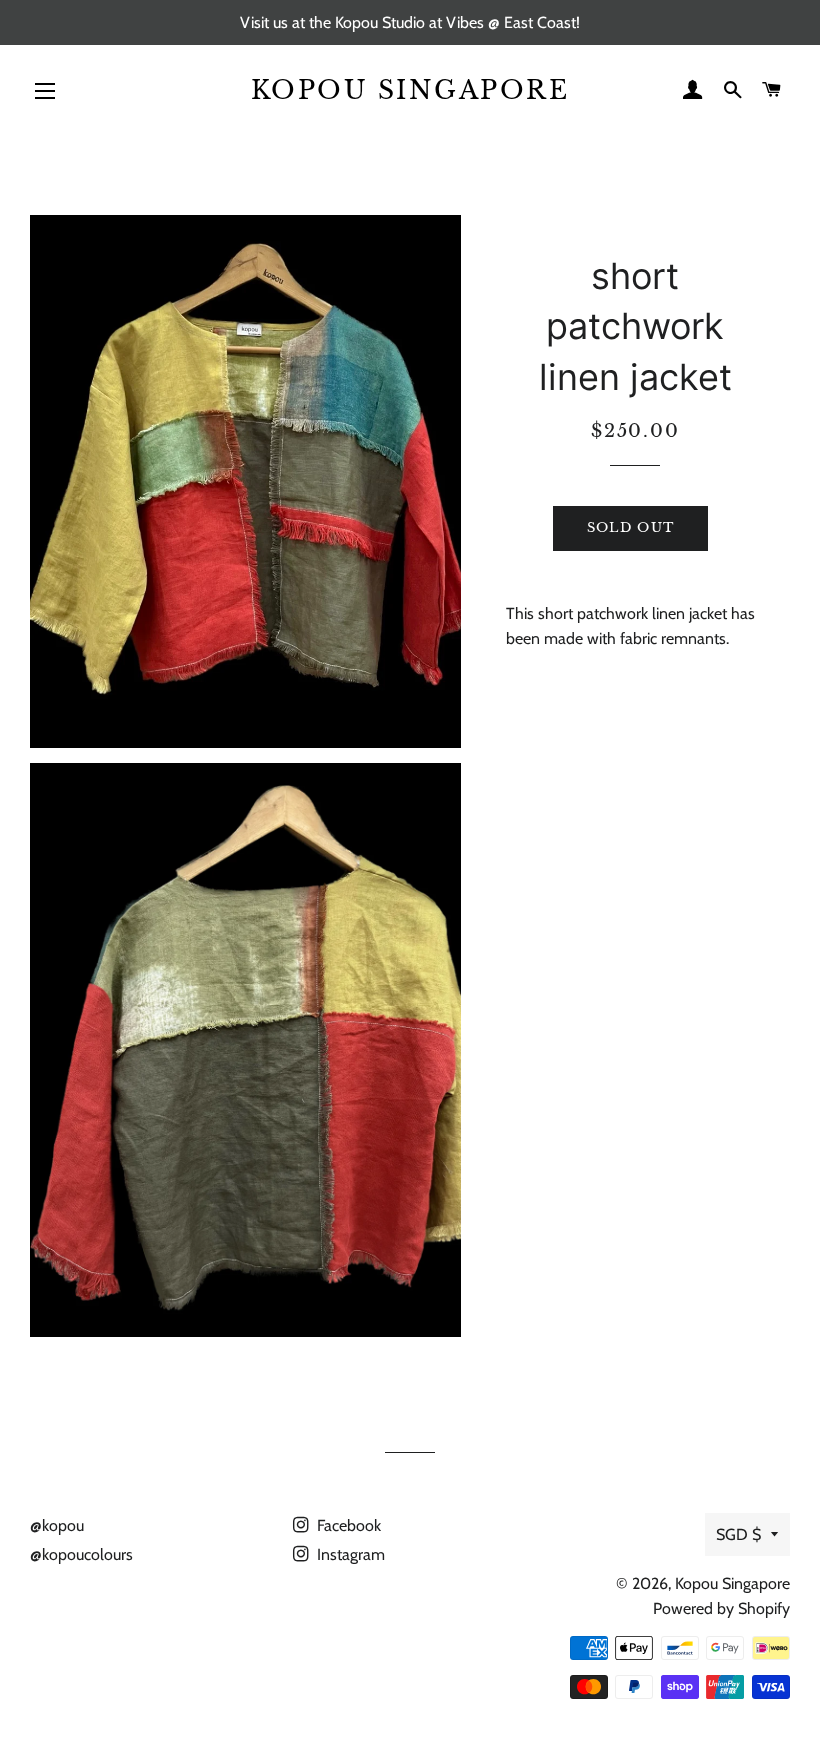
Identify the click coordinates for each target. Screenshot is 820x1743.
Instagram (349, 1554)
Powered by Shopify (721, 1608)
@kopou (57, 1525)
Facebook (347, 1525)
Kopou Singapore (410, 90)
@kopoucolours (81, 1554)
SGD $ (738, 1534)
